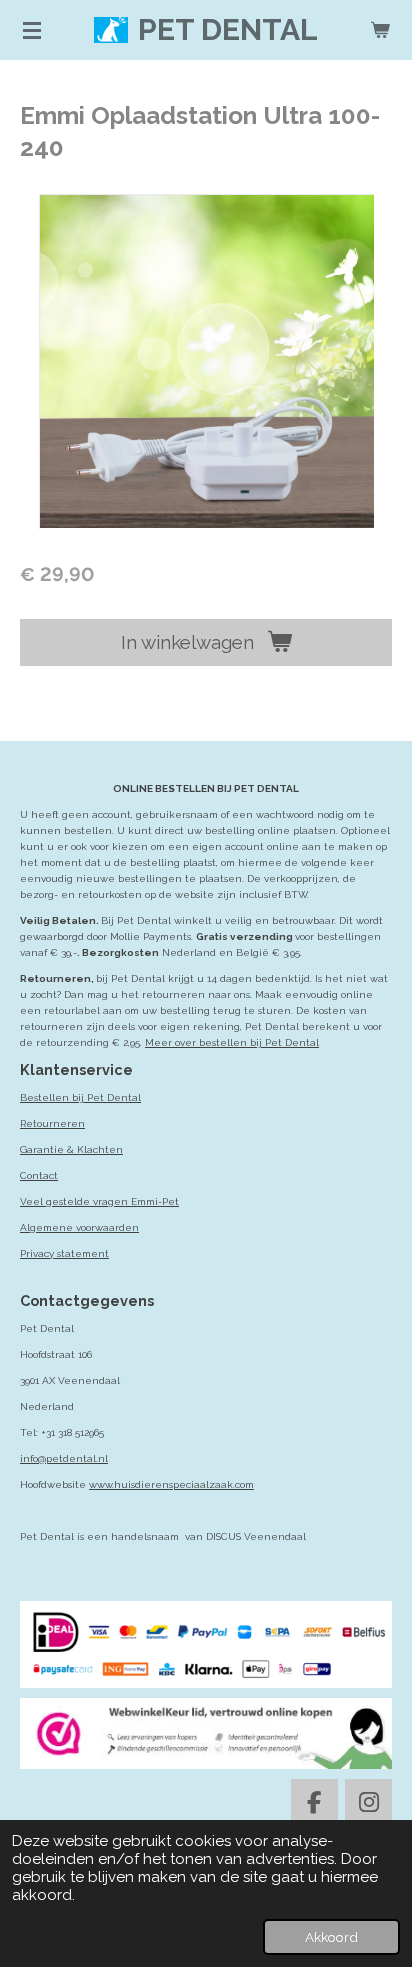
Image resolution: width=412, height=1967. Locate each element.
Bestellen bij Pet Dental (80, 1097)
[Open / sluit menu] (32, 30)
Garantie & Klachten (71, 1149)
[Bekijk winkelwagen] (380, 30)
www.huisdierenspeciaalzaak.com (171, 1484)
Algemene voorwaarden (79, 1227)
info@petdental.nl (64, 1458)
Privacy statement (64, 1253)
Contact (39, 1175)
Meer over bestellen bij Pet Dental (232, 1042)
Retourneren (52, 1123)
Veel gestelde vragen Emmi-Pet (99, 1201)
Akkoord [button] (331, 1937)
